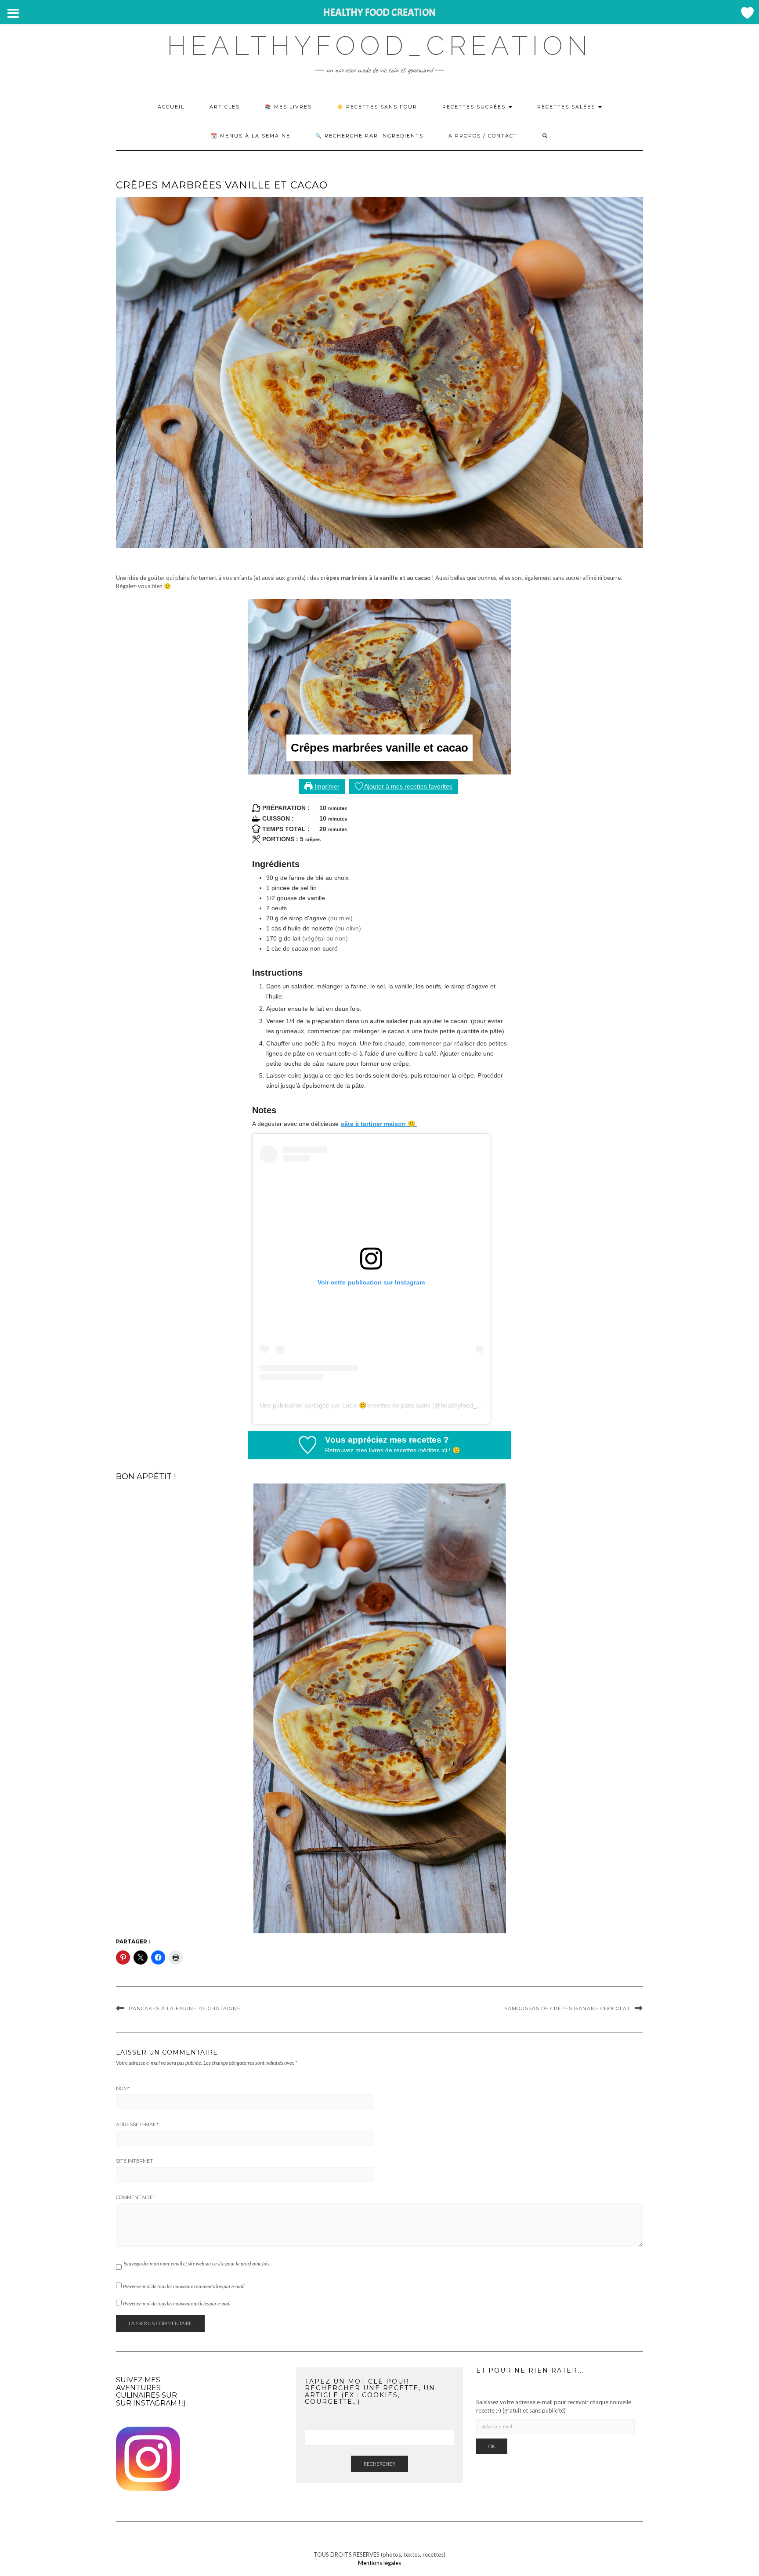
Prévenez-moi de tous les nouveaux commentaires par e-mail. (184, 2286)
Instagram (155, 2403)
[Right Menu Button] (747, 13)
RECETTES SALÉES (567, 107)
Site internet (134, 2161)
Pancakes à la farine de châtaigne (185, 2008)
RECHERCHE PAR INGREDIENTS (374, 136)
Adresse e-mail (137, 2124)
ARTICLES (225, 107)
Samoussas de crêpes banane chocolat (567, 2008)
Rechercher (379, 2464)
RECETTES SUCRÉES (475, 107)
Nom (123, 2088)
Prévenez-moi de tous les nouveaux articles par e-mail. (177, 2303)
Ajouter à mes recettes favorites (408, 786)
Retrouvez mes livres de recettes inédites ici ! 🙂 (393, 1450)
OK (492, 2446)
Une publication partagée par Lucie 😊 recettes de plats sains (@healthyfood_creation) (380, 1405)
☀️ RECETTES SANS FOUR (377, 107)
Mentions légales (379, 2563)
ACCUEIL (171, 107)
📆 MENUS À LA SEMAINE (251, 136)
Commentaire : (136, 2197)
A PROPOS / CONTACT (483, 136)
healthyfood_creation (379, 46)
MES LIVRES (293, 107)
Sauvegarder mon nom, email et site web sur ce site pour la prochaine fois (197, 2263)
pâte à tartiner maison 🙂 (379, 1124)
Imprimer (326, 786)
